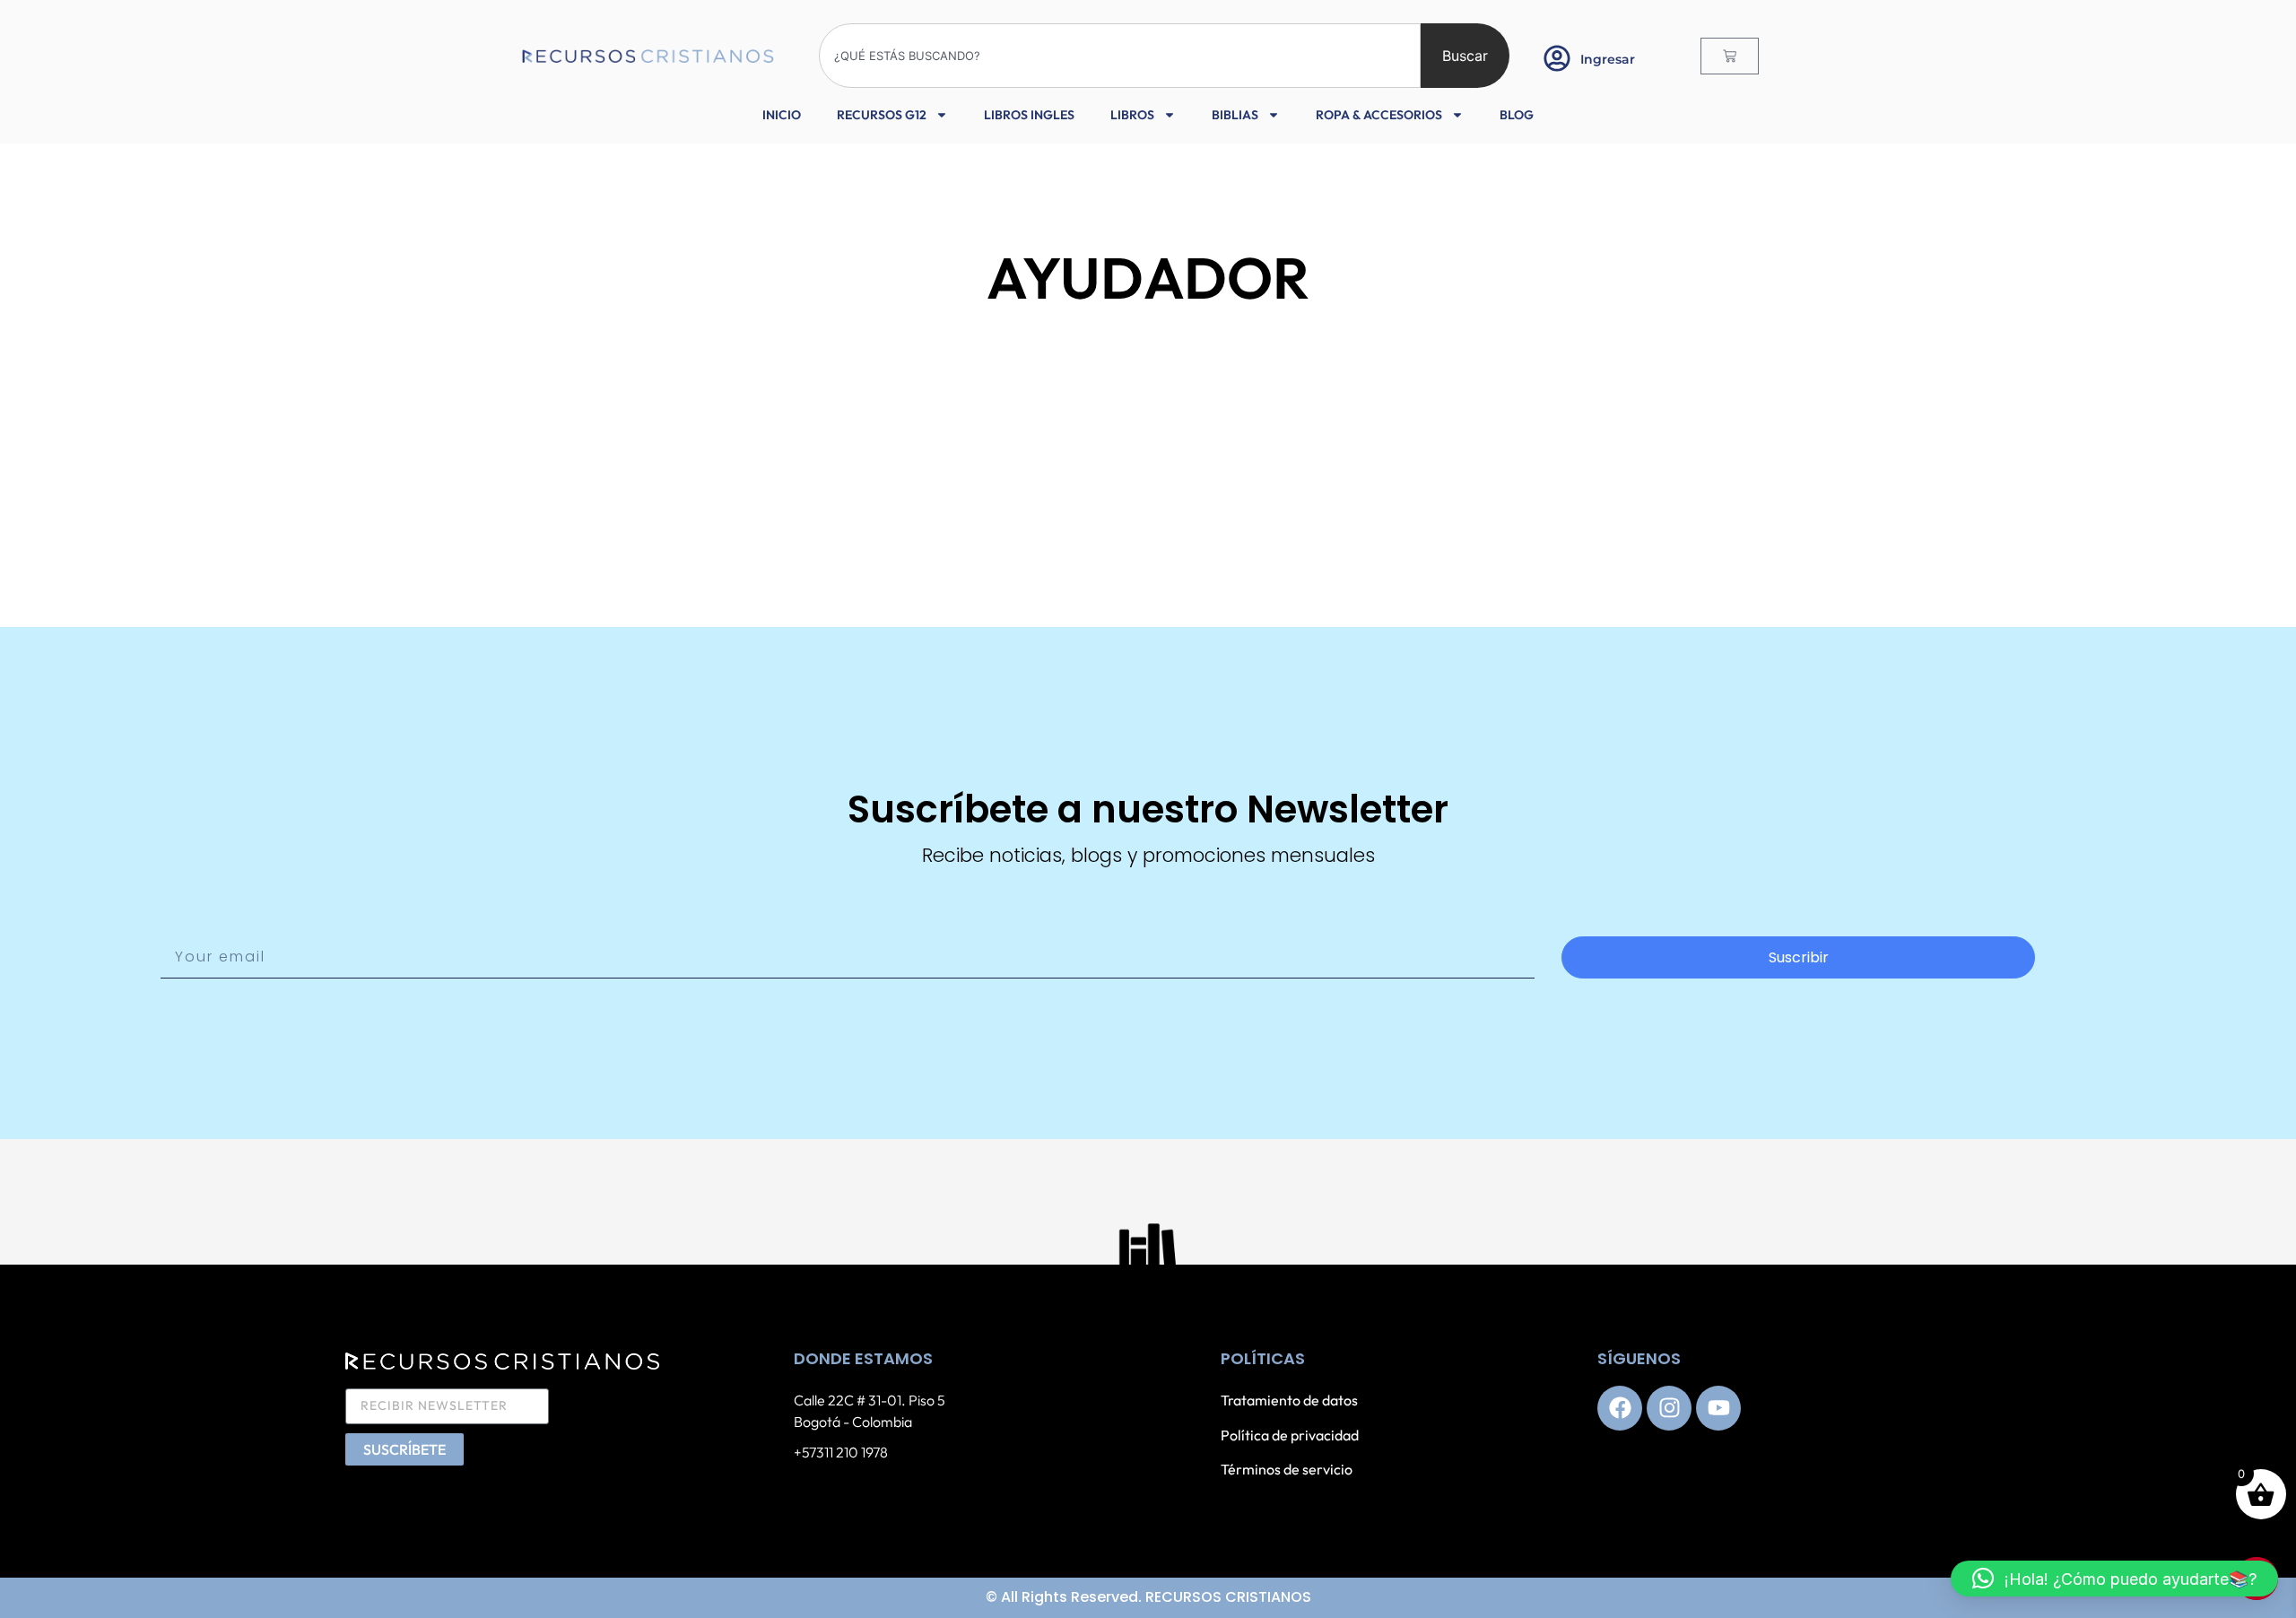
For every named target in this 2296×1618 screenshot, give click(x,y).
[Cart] (1730, 56)
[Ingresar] (1557, 58)
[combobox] (1120, 56)
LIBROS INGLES (1029, 115)
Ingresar (1608, 59)
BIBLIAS (1235, 115)
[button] (2114, 1579)
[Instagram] (1669, 1408)
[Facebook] (1620, 1408)
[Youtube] (1718, 1408)
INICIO (782, 115)
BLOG (1517, 115)
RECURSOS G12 (882, 115)
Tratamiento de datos (1289, 1400)
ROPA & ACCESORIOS (1379, 115)
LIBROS (1132, 115)
